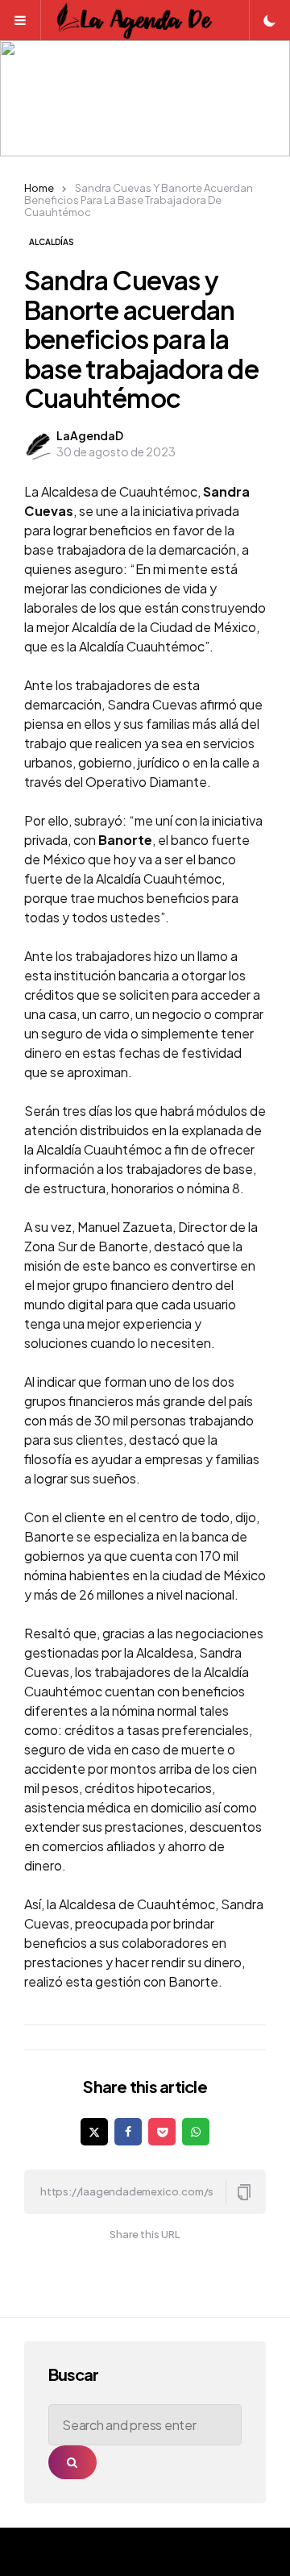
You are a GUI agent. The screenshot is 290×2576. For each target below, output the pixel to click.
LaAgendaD (90, 435)
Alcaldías (52, 242)
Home (39, 188)
